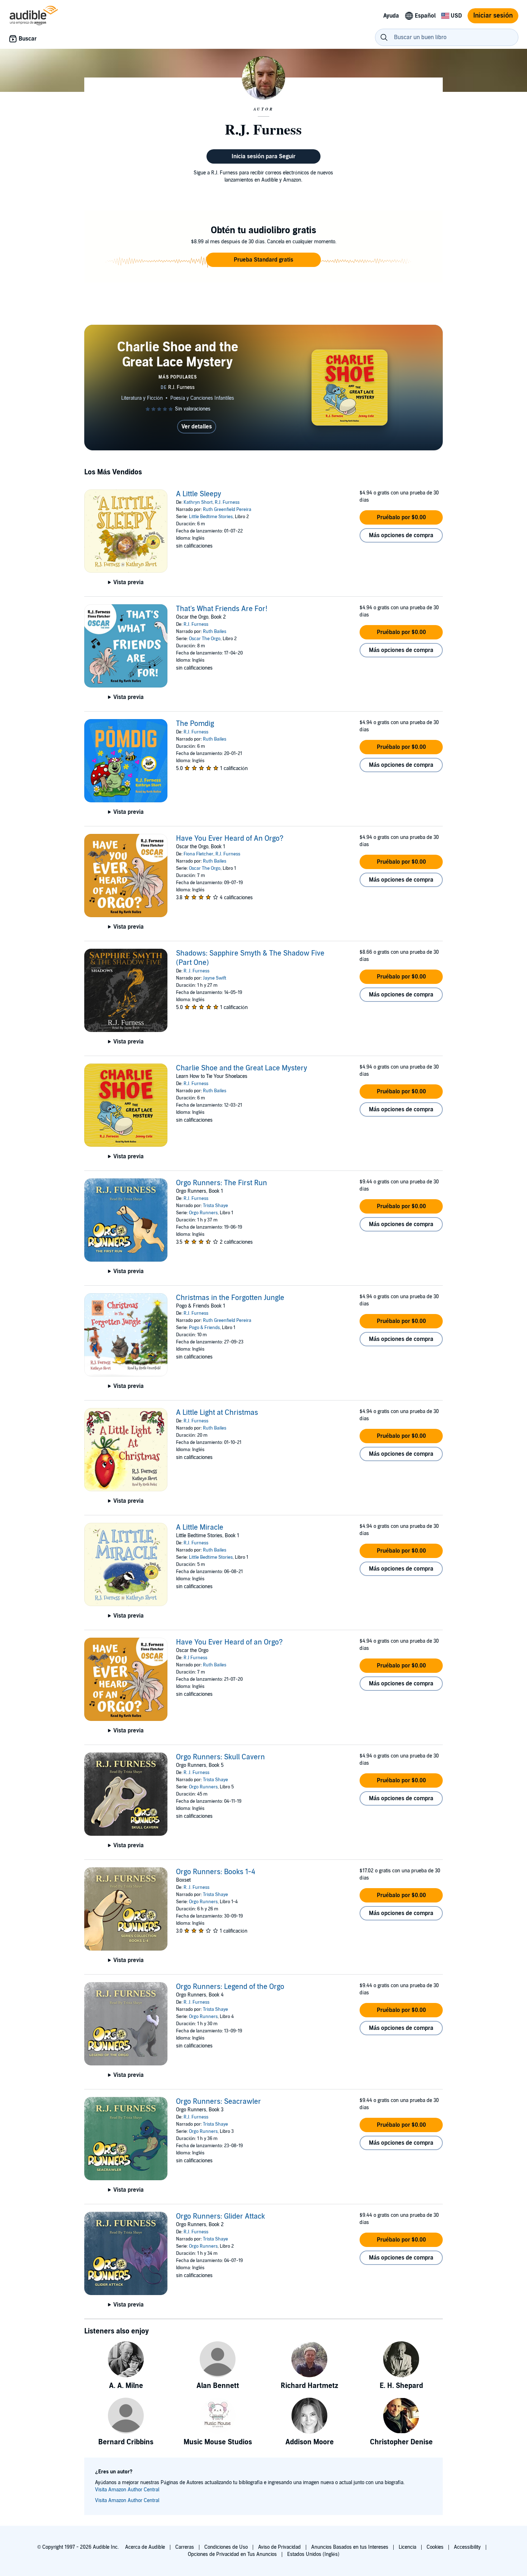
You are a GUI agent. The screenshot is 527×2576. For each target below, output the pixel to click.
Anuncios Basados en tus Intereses (350, 2547)
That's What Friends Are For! (222, 609)
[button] (263, 260)
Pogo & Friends (204, 1328)
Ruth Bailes (215, 632)
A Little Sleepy (199, 494)
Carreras (185, 2547)
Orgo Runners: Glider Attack (220, 2216)
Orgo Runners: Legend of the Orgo (230, 1987)
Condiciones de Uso (226, 2547)
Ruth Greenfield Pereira (227, 510)
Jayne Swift (215, 978)
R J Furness (195, 1658)
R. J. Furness (196, 971)
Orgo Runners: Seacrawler (219, 2102)
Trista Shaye (215, 1206)
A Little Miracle (200, 1528)
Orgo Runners (203, 1213)
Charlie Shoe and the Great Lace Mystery (242, 1068)
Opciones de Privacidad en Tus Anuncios (232, 2554)
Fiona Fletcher (198, 854)
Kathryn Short (198, 502)
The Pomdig (195, 724)
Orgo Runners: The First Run (222, 1183)
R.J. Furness (227, 502)
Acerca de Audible (145, 2547)
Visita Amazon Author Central (127, 2490)
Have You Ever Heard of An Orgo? (230, 839)
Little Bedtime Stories (211, 517)
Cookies (435, 2547)
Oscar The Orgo (205, 639)
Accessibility (467, 2547)
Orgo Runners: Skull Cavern (220, 1757)
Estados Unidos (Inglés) (313, 2554)
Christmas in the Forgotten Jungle (230, 1298)
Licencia (407, 2547)
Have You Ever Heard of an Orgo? (229, 1642)
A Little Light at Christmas (217, 1413)
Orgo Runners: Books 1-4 (216, 1872)
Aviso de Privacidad (279, 2547)
